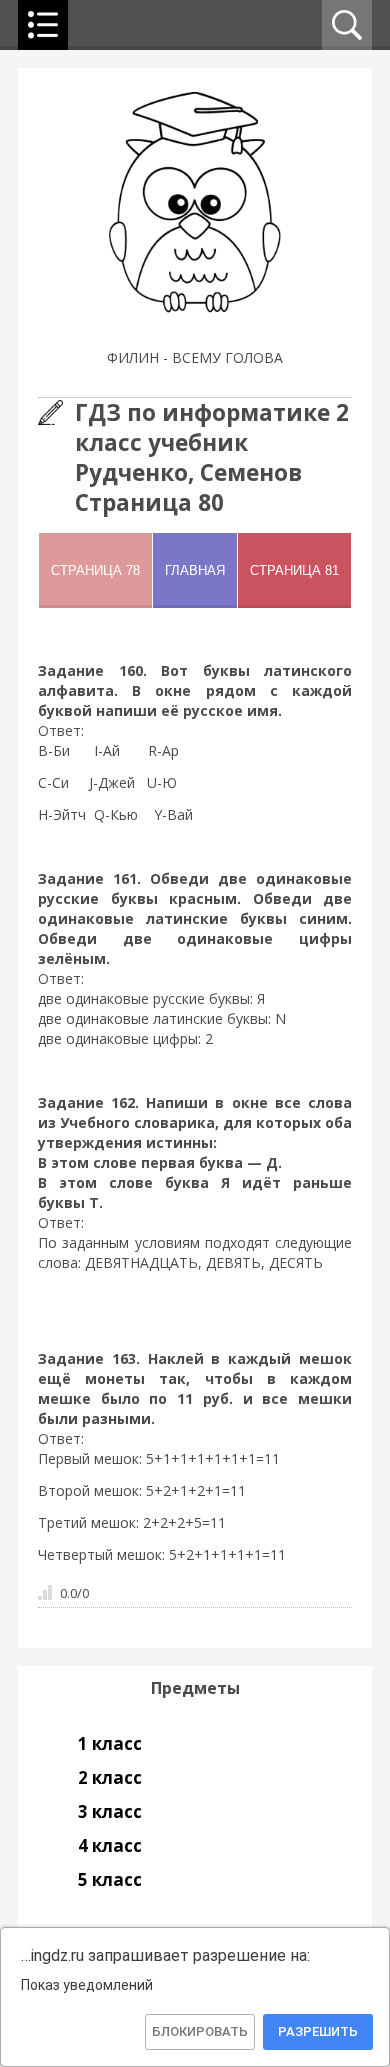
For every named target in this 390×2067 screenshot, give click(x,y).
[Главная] (195, 332)
